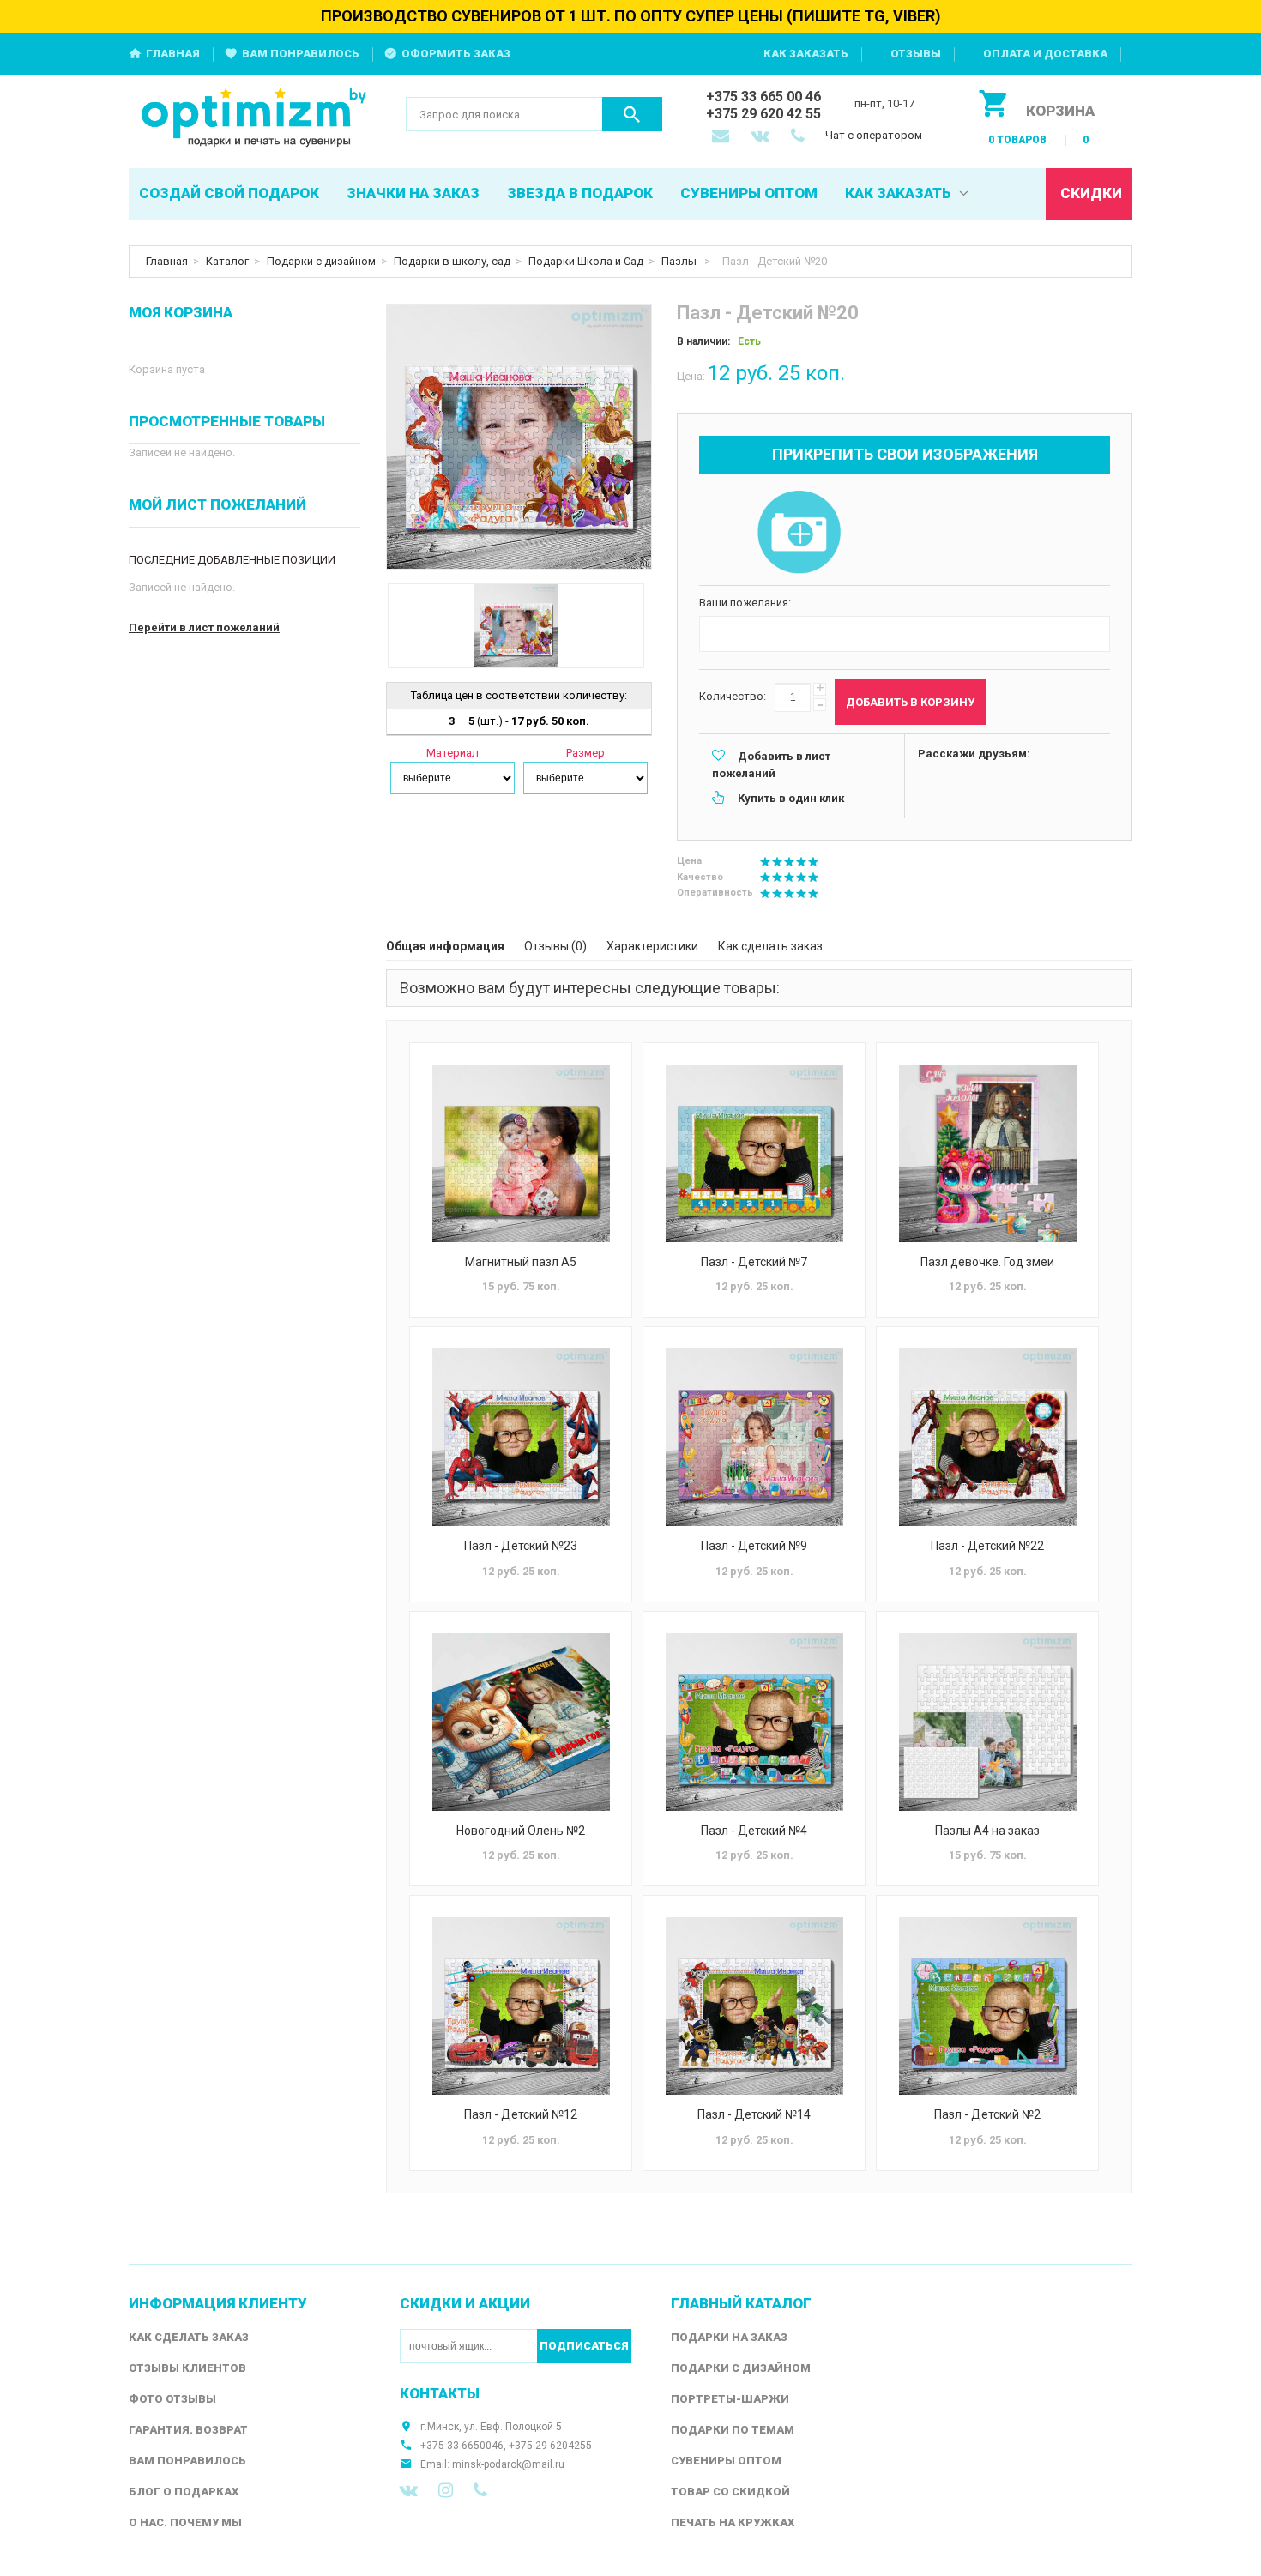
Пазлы (680, 261)
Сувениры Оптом (726, 2461)
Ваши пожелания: (745, 603)
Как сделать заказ (770, 946)
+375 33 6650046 (462, 2446)
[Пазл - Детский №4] (754, 1722)
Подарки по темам (733, 2430)
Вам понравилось (301, 54)
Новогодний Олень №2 (521, 1831)
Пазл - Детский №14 (754, 2114)
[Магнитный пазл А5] (521, 1153)
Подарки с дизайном (321, 261)
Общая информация (445, 946)
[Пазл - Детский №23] (521, 1437)
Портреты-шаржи (730, 2399)
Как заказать (806, 54)
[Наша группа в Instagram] (446, 2490)
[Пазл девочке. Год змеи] (987, 1153)
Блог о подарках (184, 2492)
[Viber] (480, 2490)
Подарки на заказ (729, 2337)
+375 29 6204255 (550, 2446)
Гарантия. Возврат (188, 2430)
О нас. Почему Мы (185, 2522)
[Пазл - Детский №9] (754, 1437)
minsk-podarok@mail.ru (508, 2464)
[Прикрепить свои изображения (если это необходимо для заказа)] (799, 534)
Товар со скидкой (730, 2492)
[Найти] (632, 114)
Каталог (227, 261)
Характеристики (652, 946)
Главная (173, 54)
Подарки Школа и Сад (586, 261)
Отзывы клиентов (187, 2368)
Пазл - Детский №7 (754, 1262)
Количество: (733, 696)
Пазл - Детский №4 (754, 1831)
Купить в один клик (791, 798)
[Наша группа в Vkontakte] (409, 2490)
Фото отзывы (172, 2399)
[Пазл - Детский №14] (754, 2006)
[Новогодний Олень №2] (521, 1722)
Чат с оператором (874, 135)
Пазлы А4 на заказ (987, 1831)
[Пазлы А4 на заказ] (987, 1722)
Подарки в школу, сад (452, 261)
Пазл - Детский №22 (987, 1546)
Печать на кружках (733, 2522)
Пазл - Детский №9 (754, 1546)
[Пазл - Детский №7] (754, 1153)
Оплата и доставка (1045, 54)
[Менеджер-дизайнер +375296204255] (801, 137)
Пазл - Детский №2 (987, 2114)
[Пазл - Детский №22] (987, 1437)
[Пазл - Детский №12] (521, 2006)
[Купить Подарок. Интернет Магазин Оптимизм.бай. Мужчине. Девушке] (254, 119)
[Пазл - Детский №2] (987, 2006)
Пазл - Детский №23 (521, 1546)
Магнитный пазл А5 (521, 1262)
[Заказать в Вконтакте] (762, 137)
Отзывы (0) (555, 946)
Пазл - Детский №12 (521, 2114)
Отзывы (916, 54)
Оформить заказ (456, 54)
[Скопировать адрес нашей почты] (722, 137)
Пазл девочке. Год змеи (987, 1262)
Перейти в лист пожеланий (204, 627)
